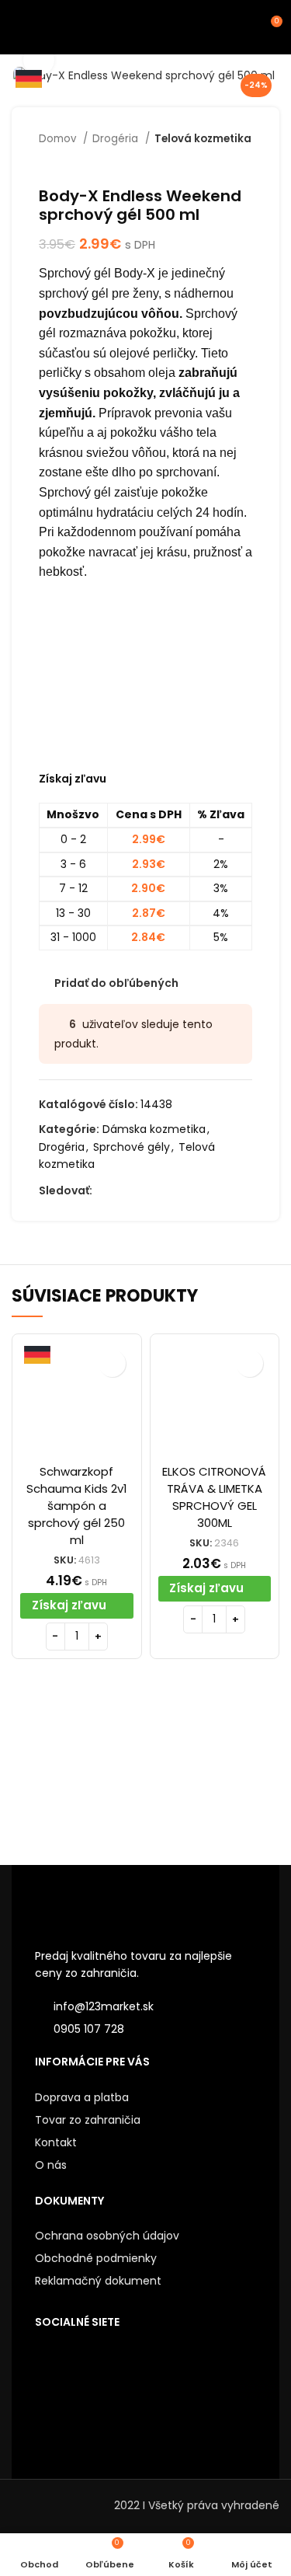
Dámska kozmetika (154, 1129)
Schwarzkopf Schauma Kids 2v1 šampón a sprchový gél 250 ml (77, 1506)
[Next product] (244, 163)
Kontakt (56, 2142)
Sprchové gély (132, 1147)
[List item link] (145, 2029)
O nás (51, 2165)
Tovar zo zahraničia (88, 2120)
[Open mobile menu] (19, 27)
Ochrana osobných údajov (107, 2236)
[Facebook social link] (105, 1191)
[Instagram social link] (141, 1191)
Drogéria (117, 139)
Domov (59, 139)
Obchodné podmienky (96, 2258)
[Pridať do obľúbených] (112, 1363)
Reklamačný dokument (98, 2281)
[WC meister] (213, 1773)
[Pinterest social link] (177, 1191)
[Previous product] (213, 163)
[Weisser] (78, 1773)
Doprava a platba (82, 2097)
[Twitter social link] (123, 1191)
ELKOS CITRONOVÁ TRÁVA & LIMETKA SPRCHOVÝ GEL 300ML (214, 1497)
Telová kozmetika (203, 139)
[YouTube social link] (159, 1191)
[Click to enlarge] (39, 60)
